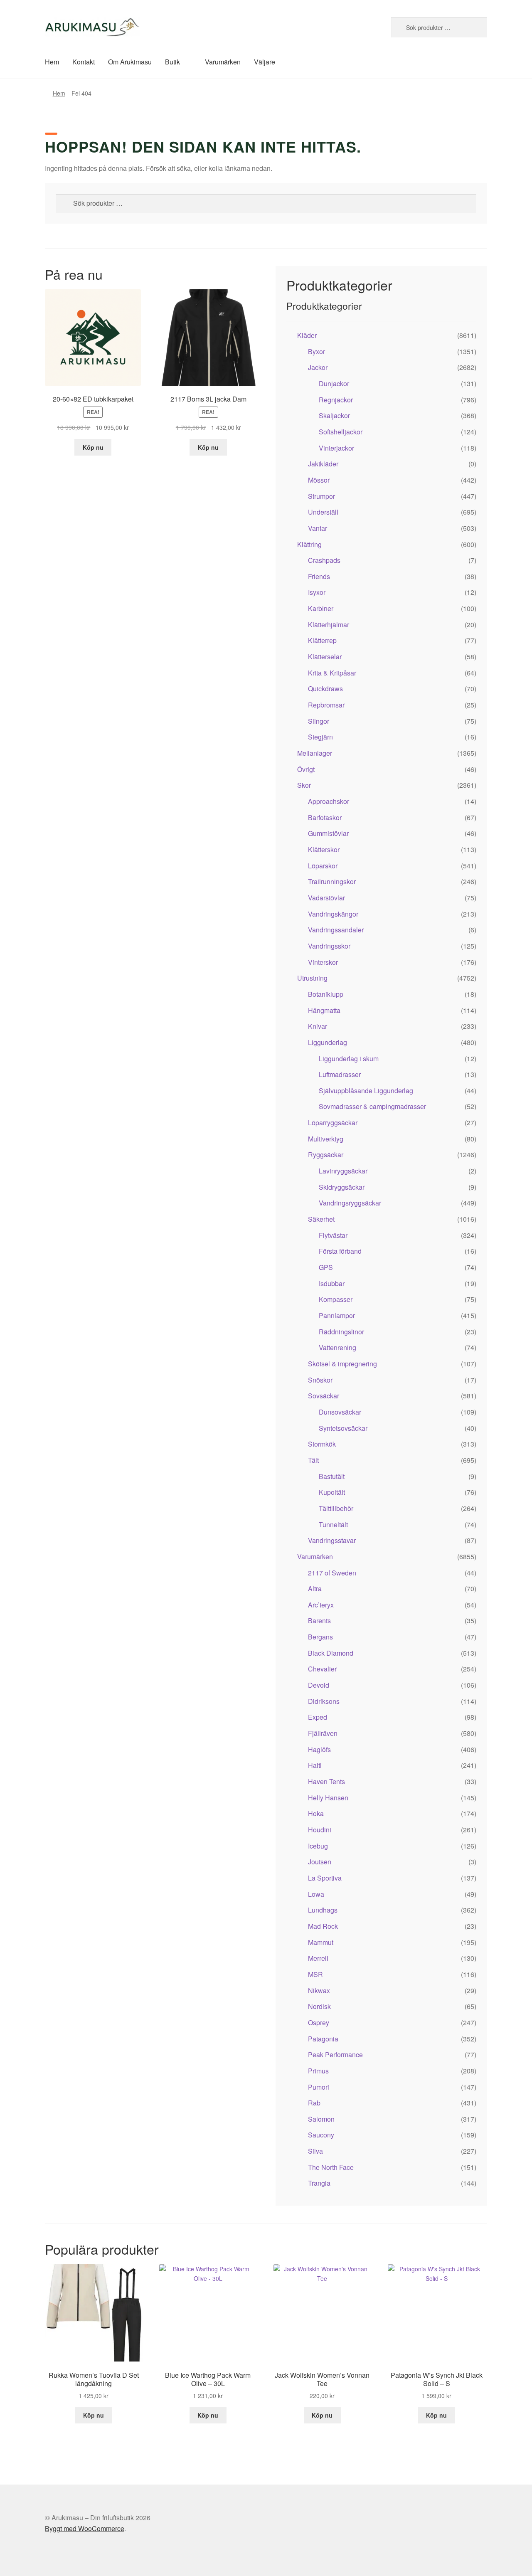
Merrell (318, 1958)
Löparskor (323, 866)
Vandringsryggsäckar (350, 1203)
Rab (314, 2103)
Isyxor (317, 592)
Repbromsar (326, 705)
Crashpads (324, 560)
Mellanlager (315, 753)
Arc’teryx (321, 1605)
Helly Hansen (328, 1798)
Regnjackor (336, 400)
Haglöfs (319, 1749)
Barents (319, 1621)
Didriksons (324, 1701)
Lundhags (323, 1910)
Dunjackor (334, 383)
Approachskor (329, 801)
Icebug (318, 1846)
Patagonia (323, 2039)
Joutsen (320, 1862)
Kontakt (84, 62)
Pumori (319, 2087)
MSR (315, 1974)
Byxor (316, 351)
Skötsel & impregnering (342, 1364)
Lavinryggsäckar (343, 1171)
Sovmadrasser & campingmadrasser (372, 1106)
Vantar (318, 528)
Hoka (316, 1813)
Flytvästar (333, 1235)
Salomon (321, 2119)
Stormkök (322, 1444)
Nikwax (319, 1991)
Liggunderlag (328, 1042)
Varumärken (223, 62)
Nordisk (319, 2006)
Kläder (307, 335)
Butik (172, 62)
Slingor (319, 721)
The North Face (331, 2167)
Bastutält (332, 1476)
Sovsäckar (324, 1396)
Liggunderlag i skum (349, 1059)
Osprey (319, 2023)
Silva (315, 2151)
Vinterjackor (336, 448)
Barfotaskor (325, 817)
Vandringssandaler (336, 930)
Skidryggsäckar (342, 1187)
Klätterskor (324, 849)
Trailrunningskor (332, 881)
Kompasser (336, 1299)
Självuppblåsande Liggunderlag (366, 1091)
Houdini (320, 1830)
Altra (315, 1589)
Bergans (320, 1637)
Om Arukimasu (130, 62)
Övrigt (306, 769)
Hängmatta (324, 1010)
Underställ (323, 512)
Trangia (319, 2183)
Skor (304, 785)
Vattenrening (337, 1347)
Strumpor (321, 496)
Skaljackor (334, 415)
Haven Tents (326, 1781)
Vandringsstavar (332, 1540)
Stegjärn (320, 737)
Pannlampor (337, 1315)
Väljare (265, 62)
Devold (319, 1685)
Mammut (321, 1942)
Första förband (340, 1251)
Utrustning (312, 978)
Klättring (309, 544)
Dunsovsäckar (340, 1412)
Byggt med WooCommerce (85, 2528)
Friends (319, 576)
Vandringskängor (333, 914)
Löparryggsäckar (333, 1123)
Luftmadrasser (340, 1074)
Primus (318, 2071)
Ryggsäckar (326, 1155)
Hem (52, 62)
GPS (326, 1267)
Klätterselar (325, 657)
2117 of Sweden (332, 1573)
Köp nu (93, 447)
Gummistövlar (328, 833)
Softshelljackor (341, 432)
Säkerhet (321, 1219)
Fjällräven (323, 1733)
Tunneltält (333, 1525)
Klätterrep (322, 640)
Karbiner (321, 608)
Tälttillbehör (336, 1508)
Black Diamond (331, 1653)
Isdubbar (332, 1283)
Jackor (318, 367)
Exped (318, 1717)
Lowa (316, 1894)
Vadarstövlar (326, 898)
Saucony (321, 2135)
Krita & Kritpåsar (332, 673)
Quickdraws (325, 689)
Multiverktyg (326, 1139)
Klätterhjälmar (329, 625)
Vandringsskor (329, 946)
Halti (315, 1765)
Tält (313, 1460)
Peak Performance (335, 2055)
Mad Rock (323, 1926)
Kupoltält (332, 1492)
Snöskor (320, 1380)
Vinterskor (323, 962)
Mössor (319, 480)
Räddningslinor (341, 1332)
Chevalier (322, 1669)
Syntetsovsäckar (343, 1428)
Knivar (318, 1026)
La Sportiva (325, 1878)
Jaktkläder (323, 464)
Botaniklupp (326, 994)
